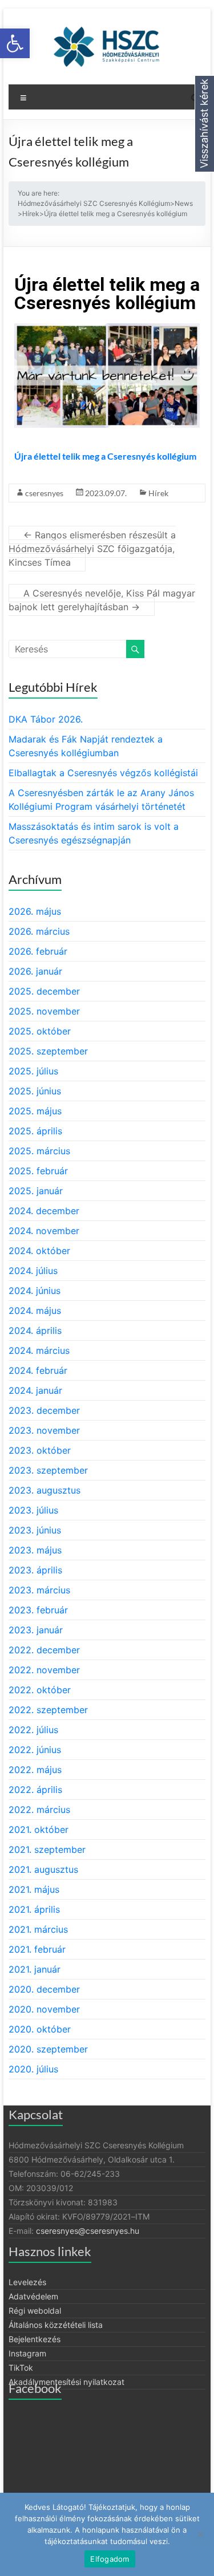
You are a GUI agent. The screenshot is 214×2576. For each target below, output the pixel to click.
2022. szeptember (48, 1710)
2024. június (35, 1291)
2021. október (39, 1829)
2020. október (40, 2029)
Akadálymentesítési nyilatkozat (66, 2382)
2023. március (39, 1590)
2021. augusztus (43, 1869)
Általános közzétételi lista (56, 2325)
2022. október (40, 1690)
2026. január (35, 971)
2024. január (35, 1390)
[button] (15, 43)
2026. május (35, 911)
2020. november (44, 2009)
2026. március (39, 931)
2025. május (35, 1111)
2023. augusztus (45, 1490)
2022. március (39, 1810)
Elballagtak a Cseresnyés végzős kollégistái (103, 773)
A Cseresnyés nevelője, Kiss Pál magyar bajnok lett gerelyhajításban (102, 600)
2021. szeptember (47, 1849)
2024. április (35, 1330)
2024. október (39, 1251)
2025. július (33, 1071)
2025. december (44, 991)
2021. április (34, 1909)
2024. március (39, 1350)
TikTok (21, 2368)
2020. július (33, 2069)
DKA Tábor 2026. (46, 719)
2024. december (44, 1211)
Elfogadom (110, 2559)
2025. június (35, 1091)
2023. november (44, 1430)
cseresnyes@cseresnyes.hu (88, 2231)
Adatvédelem (33, 2296)
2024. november (44, 1231)
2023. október (40, 1450)
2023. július (33, 1510)
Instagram (27, 2353)
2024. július (33, 1271)
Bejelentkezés (35, 2339)
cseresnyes (44, 493)
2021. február (37, 1949)
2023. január (36, 1630)
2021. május (34, 1889)
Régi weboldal (35, 2311)
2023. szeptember (48, 1470)
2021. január (35, 1969)
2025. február (38, 1171)
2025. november (44, 1011)
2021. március (38, 1929)
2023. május (35, 1550)
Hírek (158, 493)
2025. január (36, 1191)
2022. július (33, 1730)
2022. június (35, 1750)
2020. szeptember (48, 2049)
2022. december (44, 1650)
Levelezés (27, 2282)
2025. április (35, 1131)
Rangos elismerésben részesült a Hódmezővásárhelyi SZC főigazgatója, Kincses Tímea (92, 549)
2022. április (35, 1790)
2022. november (44, 1670)
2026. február (38, 951)
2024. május (35, 1311)
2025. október (40, 1031)
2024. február (38, 1370)
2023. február (38, 1610)
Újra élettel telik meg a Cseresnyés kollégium (105, 456)
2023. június (35, 1530)
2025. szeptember (48, 1051)
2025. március (39, 1151)
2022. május (35, 1770)
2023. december (44, 1410)
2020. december (44, 1989)
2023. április (35, 1570)
